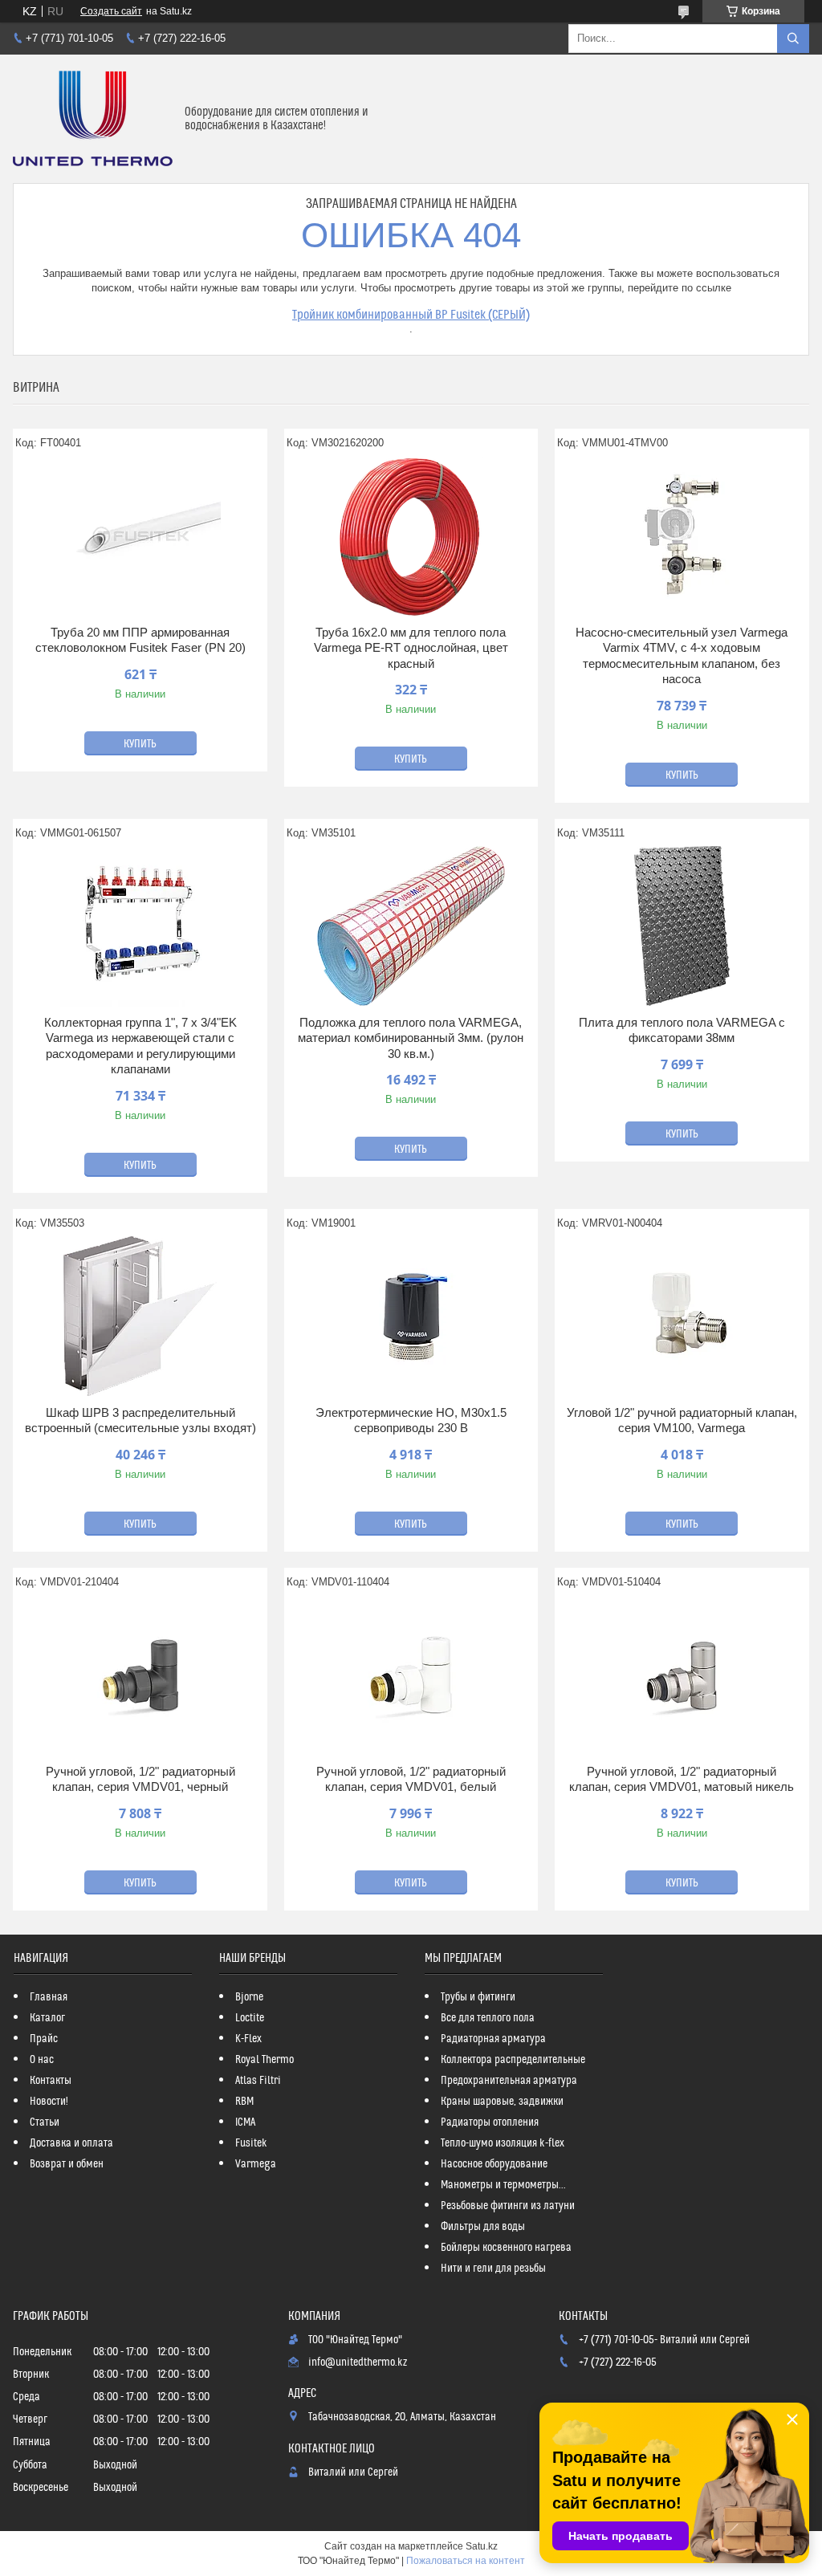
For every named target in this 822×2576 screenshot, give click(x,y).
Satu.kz (482, 2546)
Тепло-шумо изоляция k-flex (503, 2143)
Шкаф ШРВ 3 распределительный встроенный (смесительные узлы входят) (140, 1420)
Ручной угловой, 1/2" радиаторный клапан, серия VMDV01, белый (411, 1779)
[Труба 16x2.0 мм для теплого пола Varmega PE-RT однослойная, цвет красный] (411, 536)
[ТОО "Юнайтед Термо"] (93, 119)
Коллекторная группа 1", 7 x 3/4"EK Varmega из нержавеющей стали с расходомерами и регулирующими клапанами (140, 1046)
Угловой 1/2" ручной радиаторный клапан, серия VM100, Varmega (682, 1420)
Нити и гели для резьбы (493, 2269)
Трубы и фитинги (478, 1997)
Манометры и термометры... (503, 2185)
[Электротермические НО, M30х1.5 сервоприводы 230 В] (411, 1316)
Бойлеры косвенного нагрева (506, 2248)
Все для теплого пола (488, 2018)
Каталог (47, 2018)
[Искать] (793, 39)
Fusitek (251, 2143)
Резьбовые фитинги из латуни (508, 2206)
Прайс (44, 2039)
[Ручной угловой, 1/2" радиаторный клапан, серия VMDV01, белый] (411, 1675)
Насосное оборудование (494, 2164)
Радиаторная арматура (493, 2039)
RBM (244, 2102)
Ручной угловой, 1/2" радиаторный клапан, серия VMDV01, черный (140, 1779)
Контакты (51, 2081)
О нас (42, 2060)
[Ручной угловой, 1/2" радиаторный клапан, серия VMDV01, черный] (140, 1675)
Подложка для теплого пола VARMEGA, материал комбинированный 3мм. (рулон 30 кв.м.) (411, 1038)
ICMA (245, 2122)
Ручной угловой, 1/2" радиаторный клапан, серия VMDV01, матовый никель (682, 1779)
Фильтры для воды (483, 2227)
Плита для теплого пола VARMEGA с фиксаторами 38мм (682, 1030)
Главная (49, 1997)
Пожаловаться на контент (466, 2561)
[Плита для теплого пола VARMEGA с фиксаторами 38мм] (682, 926)
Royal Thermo (265, 2060)
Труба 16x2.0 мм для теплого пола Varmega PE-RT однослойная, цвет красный (411, 648)
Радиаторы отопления (490, 2122)
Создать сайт (111, 11)
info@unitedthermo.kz (358, 2362)
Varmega (256, 2164)
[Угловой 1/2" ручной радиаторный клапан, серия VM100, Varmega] (682, 1316)
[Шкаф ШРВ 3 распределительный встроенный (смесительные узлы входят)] (140, 1316)
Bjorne (249, 1997)
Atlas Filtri (258, 2081)
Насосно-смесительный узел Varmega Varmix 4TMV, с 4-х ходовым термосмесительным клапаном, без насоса (682, 656)
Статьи (45, 2122)
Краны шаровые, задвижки (502, 2102)
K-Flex (248, 2039)
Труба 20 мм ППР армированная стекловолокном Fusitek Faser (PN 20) (140, 640)
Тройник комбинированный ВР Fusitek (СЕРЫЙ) (411, 315)
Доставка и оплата (71, 2143)
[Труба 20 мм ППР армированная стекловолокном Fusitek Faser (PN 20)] (140, 536)
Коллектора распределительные (513, 2060)
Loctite (250, 2018)
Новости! (49, 2102)
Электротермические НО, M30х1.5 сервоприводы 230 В (411, 1420)
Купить (140, 744)
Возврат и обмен (67, 2164)
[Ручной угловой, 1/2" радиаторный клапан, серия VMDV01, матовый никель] (682, 1675)
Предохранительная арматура (509, 2081)
